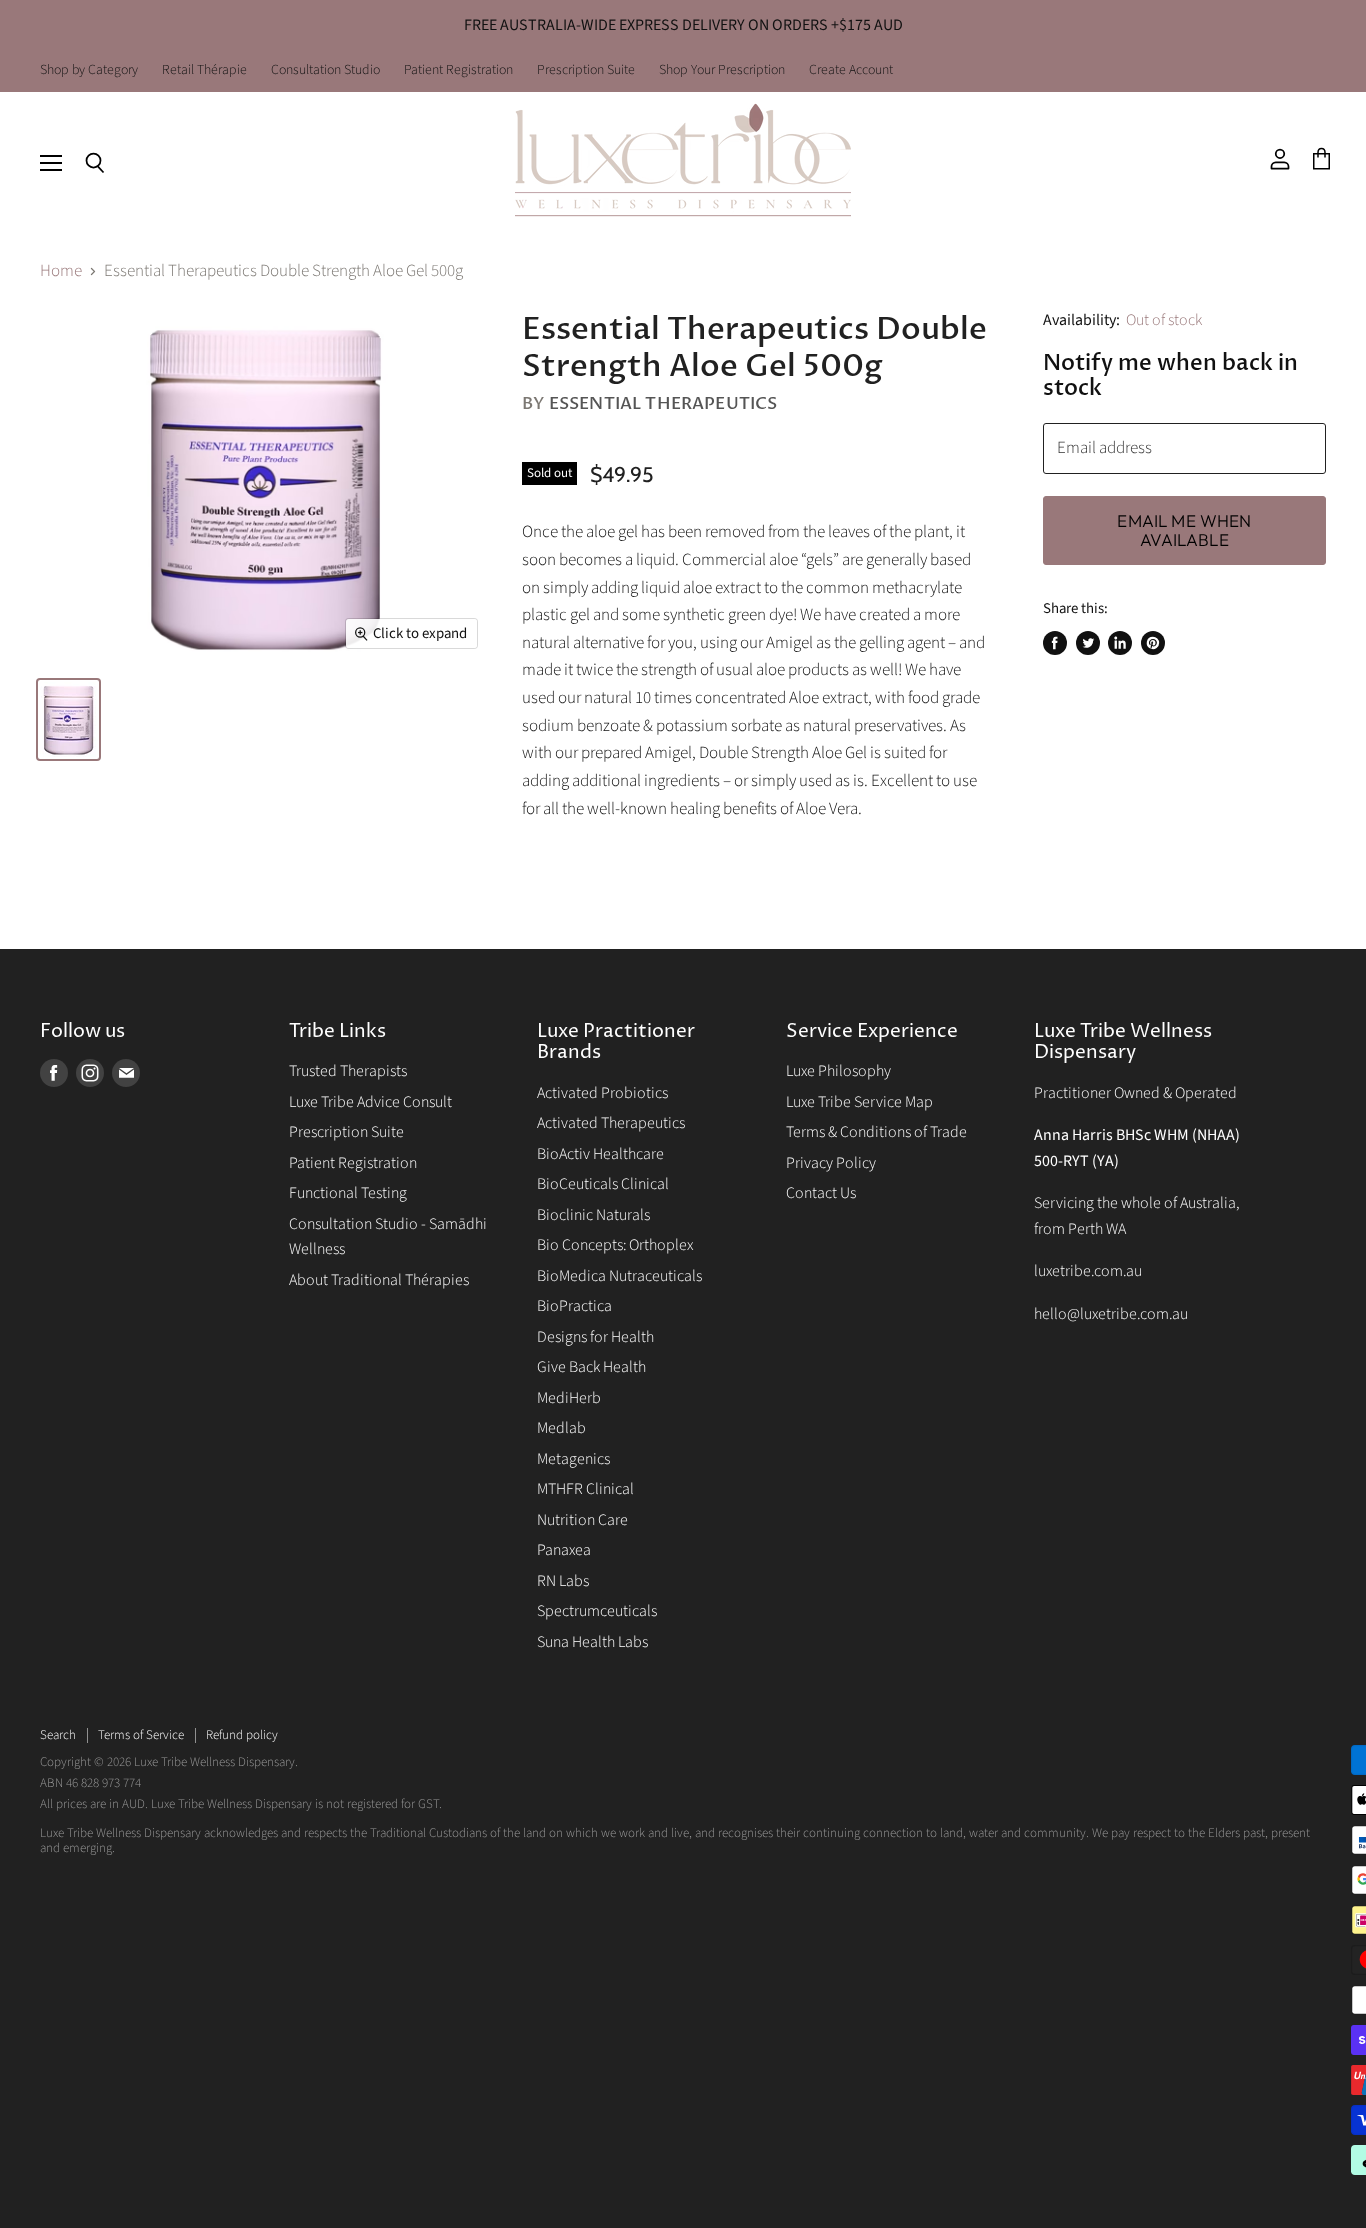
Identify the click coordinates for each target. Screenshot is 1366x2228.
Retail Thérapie (204, 71)
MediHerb (569, 1398)
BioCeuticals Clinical (603, 1184)
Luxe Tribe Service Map (859, 1102)
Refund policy (242, 1735)
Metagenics (573, 1459)
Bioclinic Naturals (593, 1215)
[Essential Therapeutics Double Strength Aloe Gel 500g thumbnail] (68, 719)
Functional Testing (348, 1193)
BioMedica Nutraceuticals (619, 1276)
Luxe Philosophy (838, 1071)
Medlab (561, 1428)
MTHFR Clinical (585, 1489)
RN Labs (563, 1581)
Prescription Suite (586, 71)
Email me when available (1184, 530)
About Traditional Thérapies (379, 1280)
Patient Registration (458, 71)
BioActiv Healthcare (600, 1154)
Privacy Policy (831, 1163)
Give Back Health (591, 1367)
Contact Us (821, 1193)
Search (58, 1735)
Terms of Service (141, 1735)
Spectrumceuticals (597, 1611)
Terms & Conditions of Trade (876, 1132)
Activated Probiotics (602, 1093)
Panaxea (564, 1550)
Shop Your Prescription (722, 71)
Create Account (851, 71)
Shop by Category (89, 71)
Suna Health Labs (592, 1642)
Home (61, 272)
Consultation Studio (325, 71)
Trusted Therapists (348, 1071)
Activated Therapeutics (611, 1123)
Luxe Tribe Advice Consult (370, 1102)
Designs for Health (595, 1337)
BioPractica (574, 1306)
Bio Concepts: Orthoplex (615, 1245)
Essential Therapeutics (663, 403)
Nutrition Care (582, 1520)
